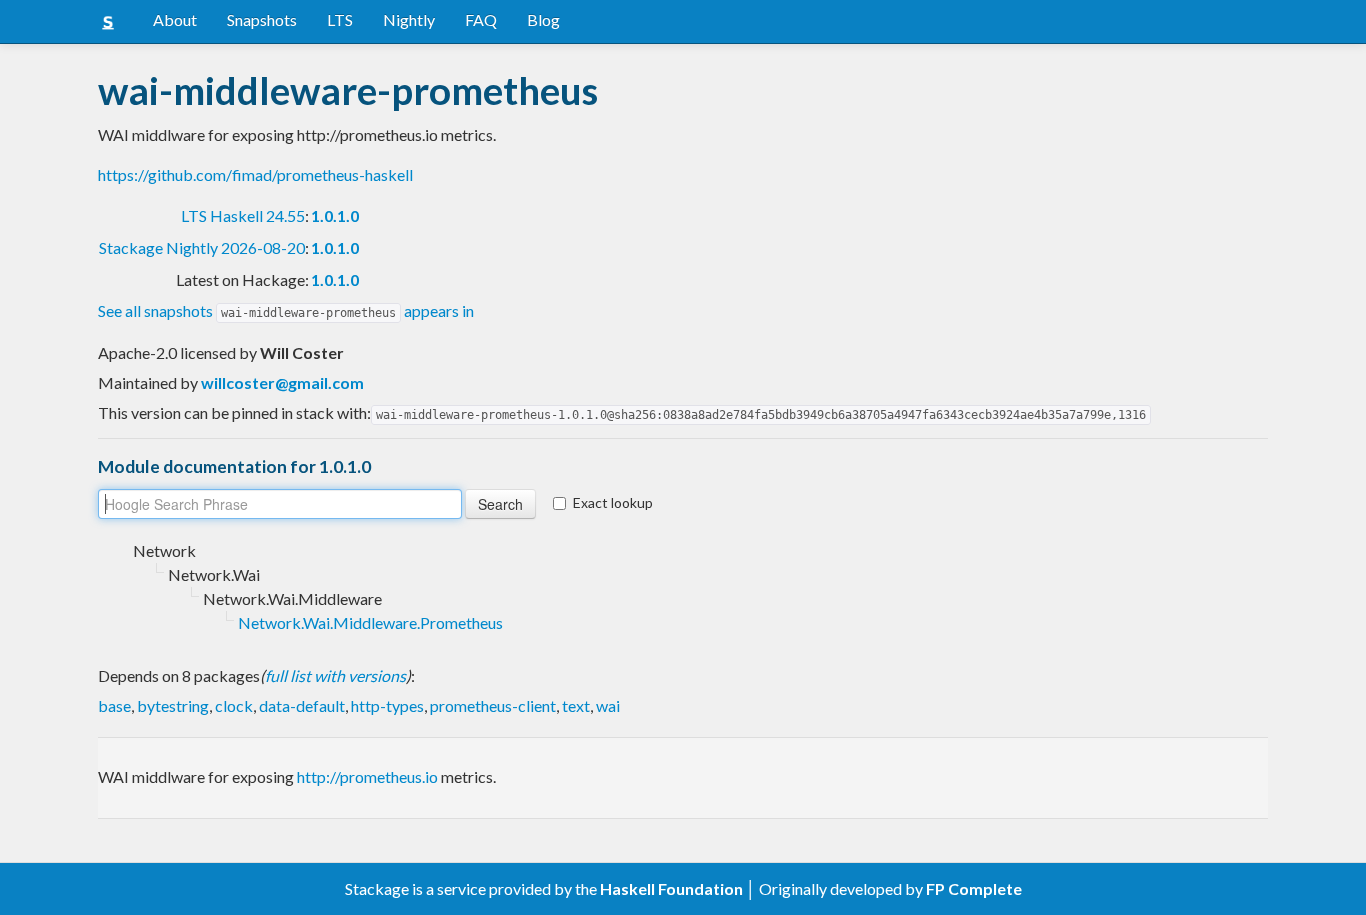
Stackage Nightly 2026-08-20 (202, 247)
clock (234, 705)
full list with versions (335, 675)
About (175, 19)
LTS (340, 19)
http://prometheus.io (367, 776)
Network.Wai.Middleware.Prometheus (370, 622)
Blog (543, 19)
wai (608, 705)
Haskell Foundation (671, 888)
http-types (387, 705)
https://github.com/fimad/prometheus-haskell (255, 174)
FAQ (481, 19)
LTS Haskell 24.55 (243, 215)
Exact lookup (613, 502)
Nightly (409, 19)
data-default (302, 705)
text (576, 705)
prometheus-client (493, 705)
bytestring (173, 705)
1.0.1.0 (335, 215)
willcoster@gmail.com (282, 382)
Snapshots (262, 19)
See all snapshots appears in (286, 310)
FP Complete (974, 888)
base (114, 705)
